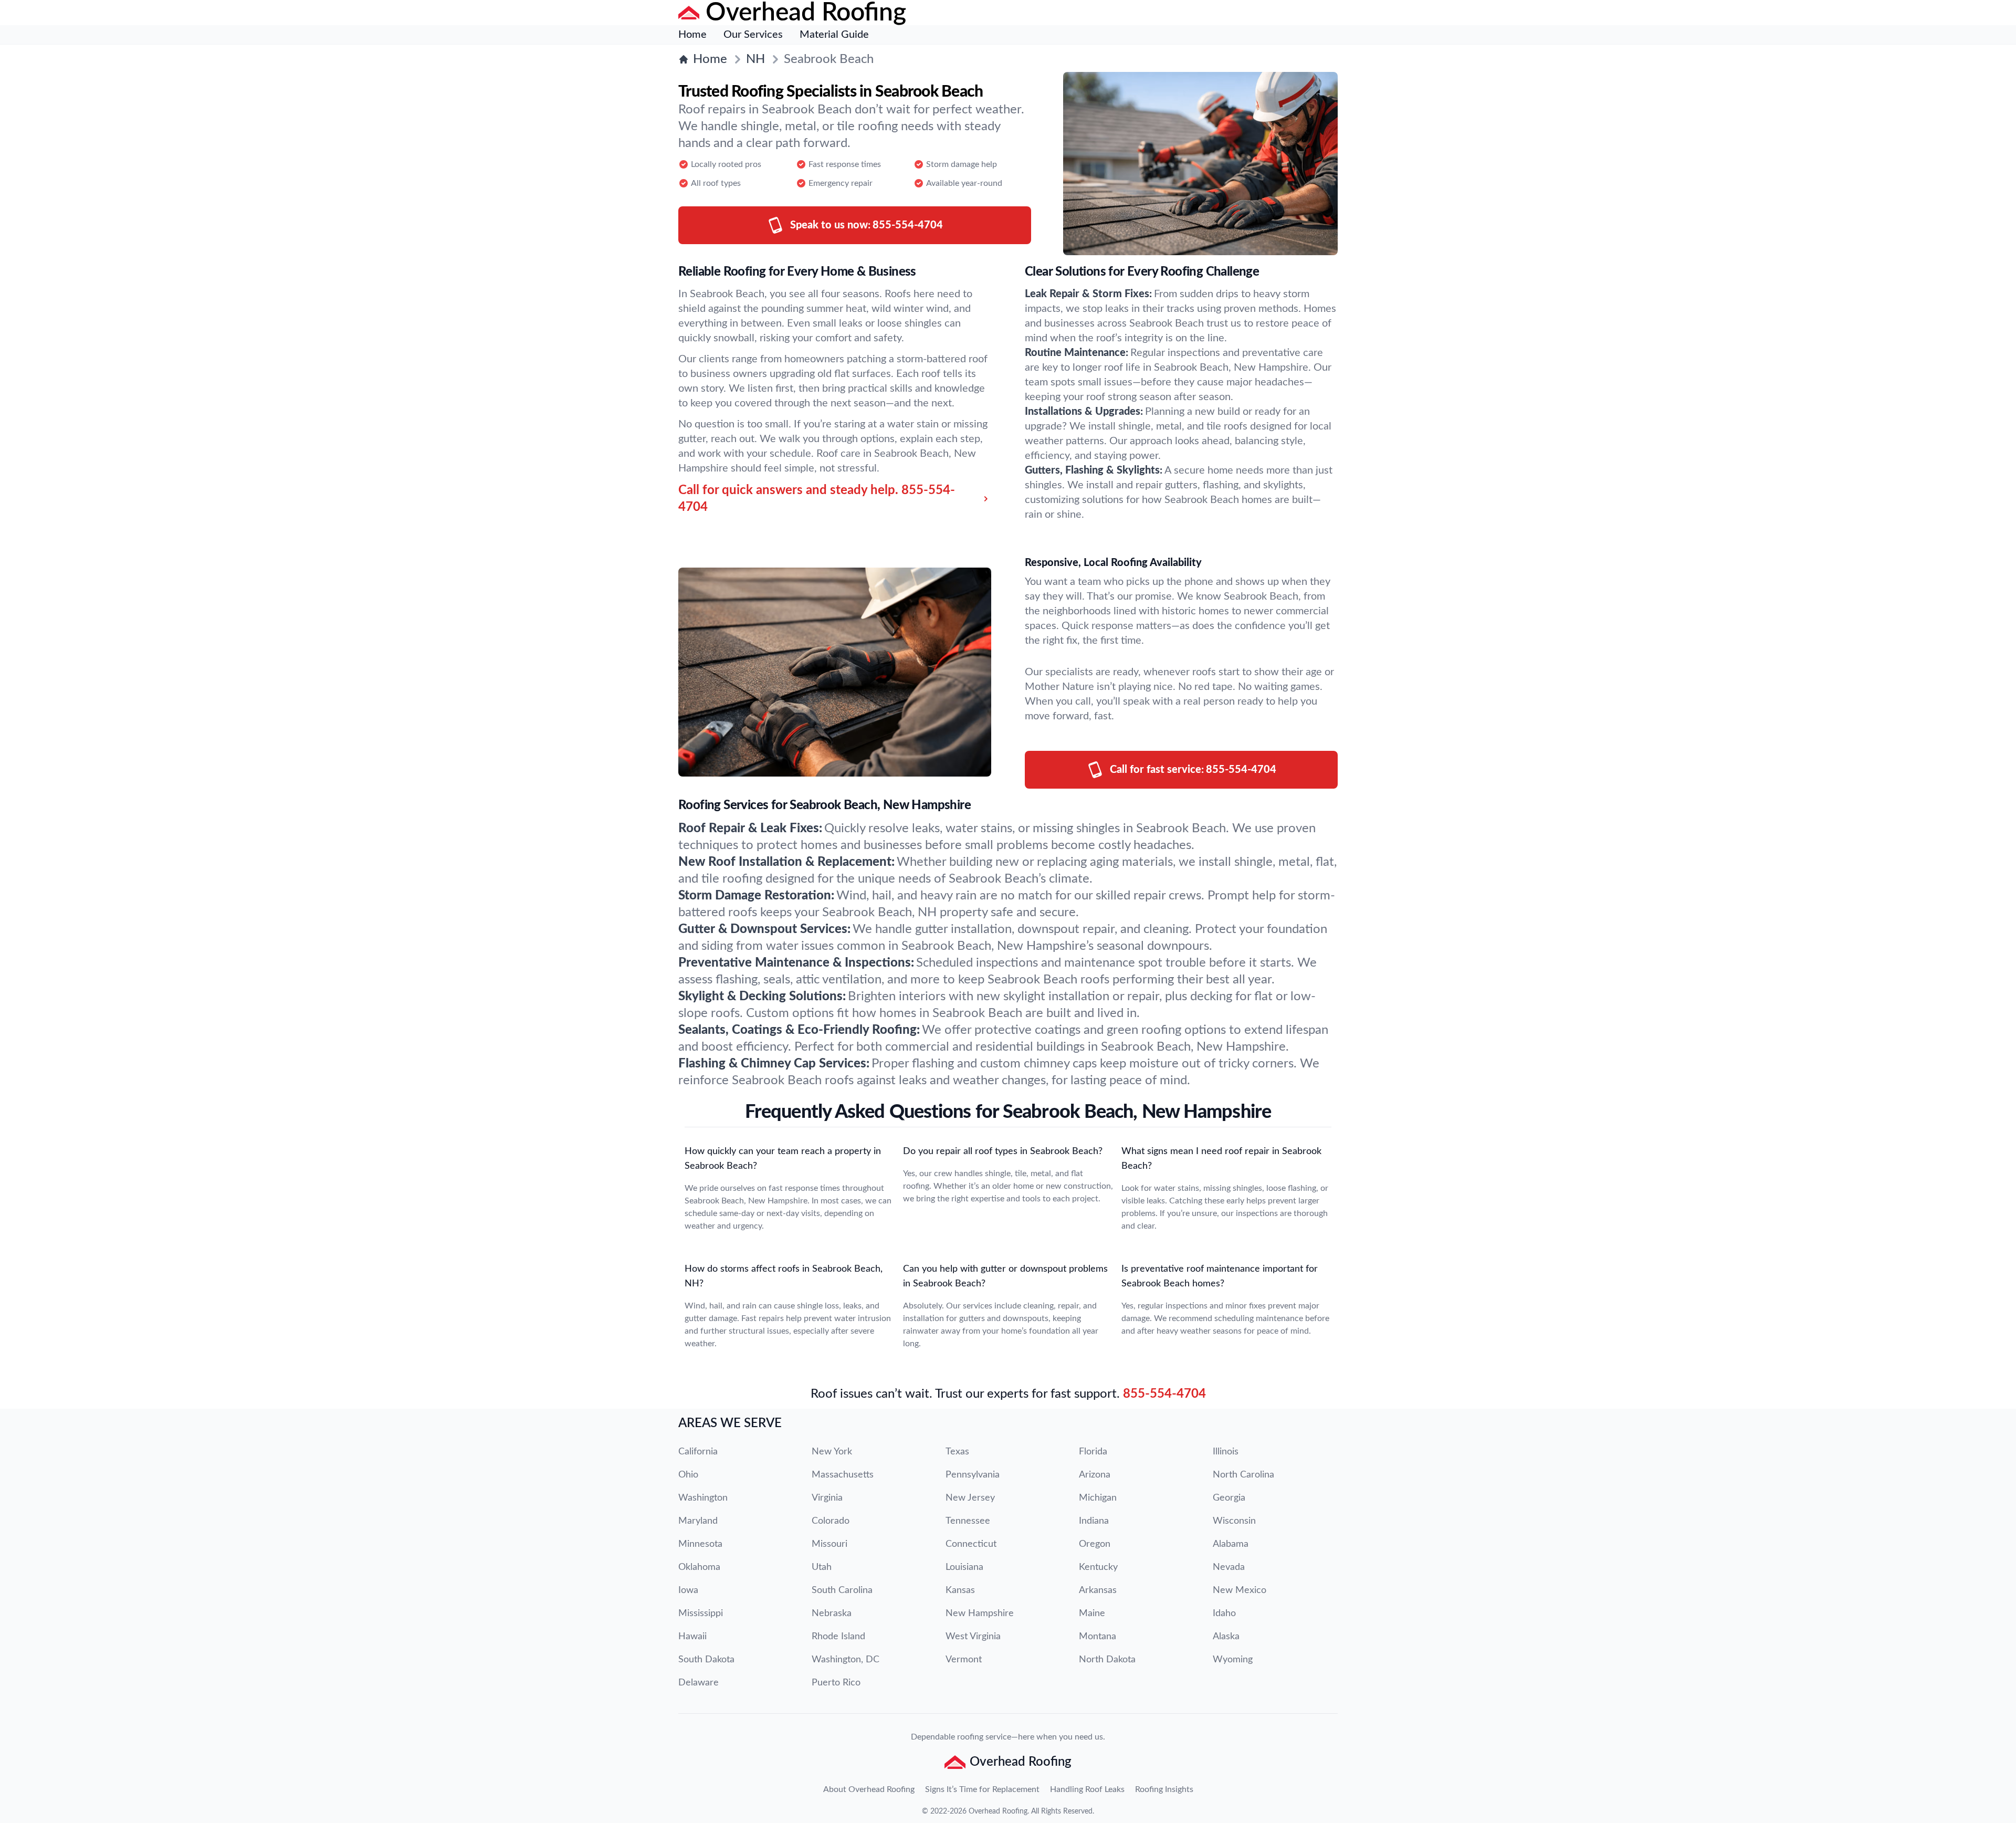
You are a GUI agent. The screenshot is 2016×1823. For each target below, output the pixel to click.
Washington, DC (846, 1660)
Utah (822, 1567)
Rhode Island (838, 1637)
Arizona (1095, 1475)
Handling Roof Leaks (1087, 1789)
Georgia (1229, 1498)
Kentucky (1098, 1567)
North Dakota (1107, 1660)
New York (832, 1452)
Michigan (1098, 1498)
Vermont (964, 1660)
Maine (1092, 1614)
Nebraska (832, 1614)
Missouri (829, 1544)
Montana (1098, 1637)
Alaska (1226, 1637)
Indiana (1094, 1521)
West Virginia (973, 1637)
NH (755, 59)
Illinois (1226, 1452)
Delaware (699, 1683)
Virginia (827, 1498)
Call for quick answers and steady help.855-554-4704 (817, 499)
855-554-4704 (1164, 1394)
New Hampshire (980, 1614)
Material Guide (834, 35)
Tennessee (968, 1521)
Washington (703, 1498)
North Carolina (1243, 1475)
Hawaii (692, 1637)
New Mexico (1240, 1590)
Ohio (688, 1475)
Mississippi (701, 1614)
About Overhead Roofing (869, 1789)
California (698, 1452)
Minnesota (700, 1544)
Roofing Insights (1164, 1789)
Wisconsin (1234, 1521)
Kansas (960, 1590)
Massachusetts (843, 1475)
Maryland (698, 1521)
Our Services (753, 35)
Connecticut (971, 1544)
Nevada (1229, 1567)
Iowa (688, 1590)
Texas (957, 1452)
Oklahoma (699, 1567)
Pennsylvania (973, 1475)
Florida (1093, 1452)
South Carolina (842, 1590)
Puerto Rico (836, 1683)
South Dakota (706, 1660)
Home (692, 35)
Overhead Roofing (998, 1811)
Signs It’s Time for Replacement (982, 1789)
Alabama (1231, 1544)
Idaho (1224, 1614)
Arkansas (1098, 1590)
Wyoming (1233, 1660)
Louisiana (964, 1567)
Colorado (831, 1521)
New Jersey (970, 1498)
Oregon (1095, 1544)
